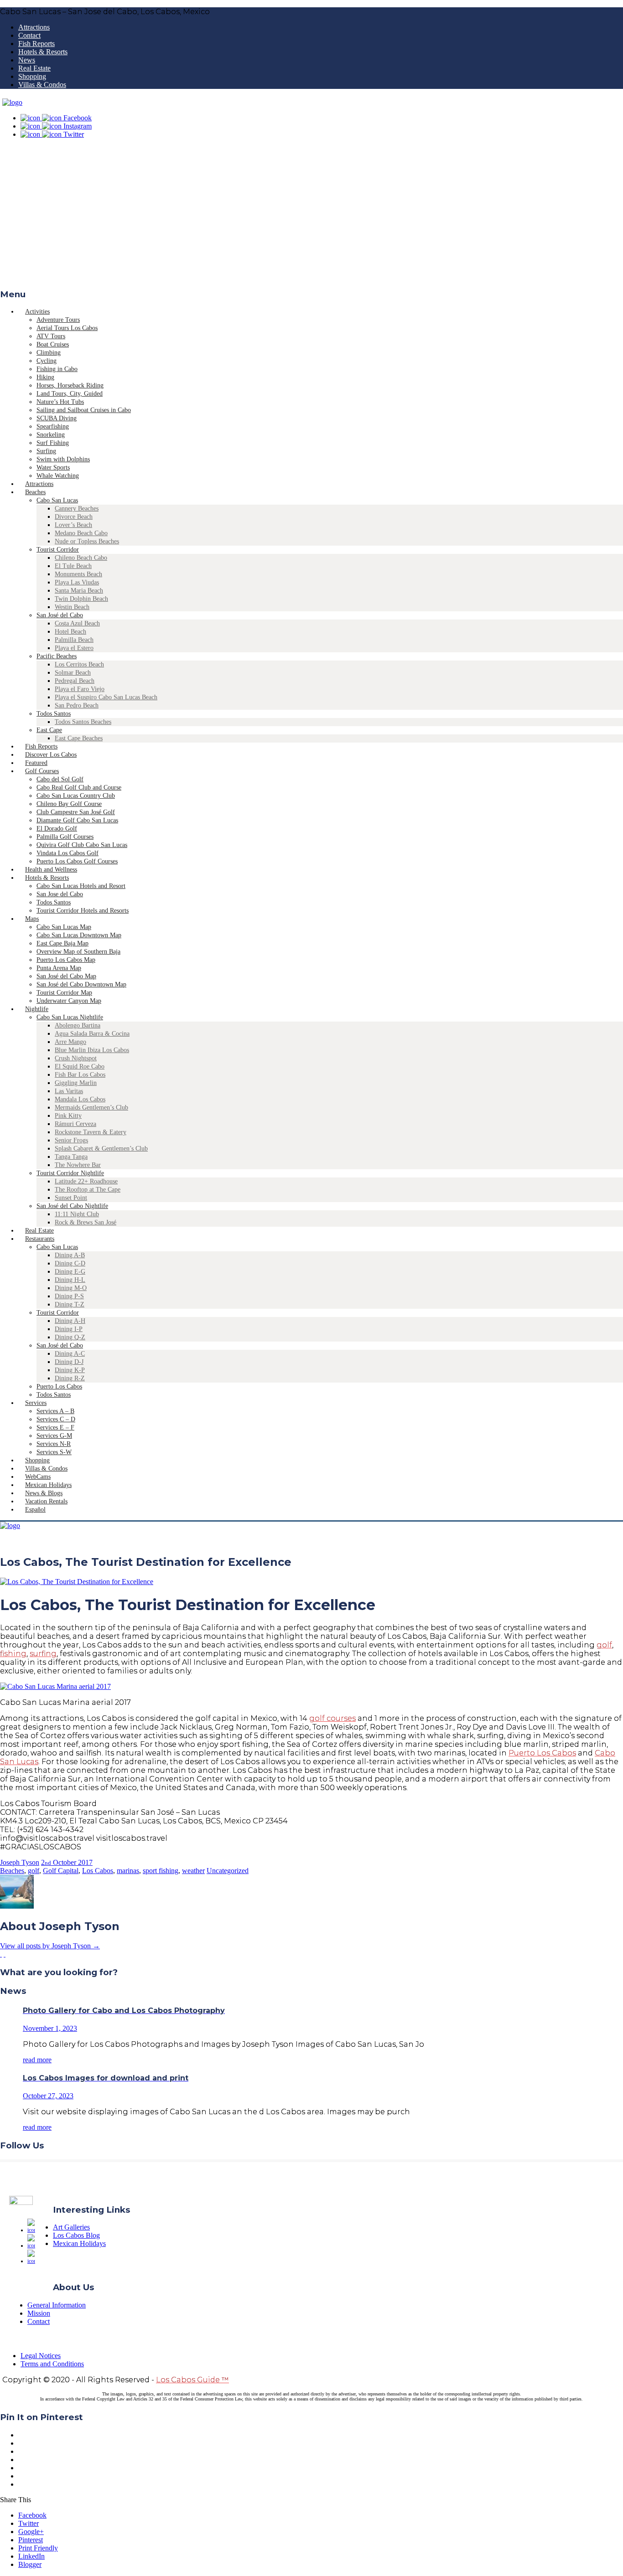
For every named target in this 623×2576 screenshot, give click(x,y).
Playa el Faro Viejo (80, 689)
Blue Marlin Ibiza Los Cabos (92, 1050)
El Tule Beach (73, 566)
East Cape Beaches (79, 738)
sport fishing (161, 1871)
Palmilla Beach (74, 640)
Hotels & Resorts (43, 52)
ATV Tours (51, 336)
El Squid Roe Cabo (80, 1066)
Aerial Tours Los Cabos (67, 328)
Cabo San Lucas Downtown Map (79, 935)
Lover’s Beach (73, 525)
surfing (43, 1654)
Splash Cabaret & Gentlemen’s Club (101, 1149)
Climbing (49, 353)
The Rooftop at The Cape (88, 1190)
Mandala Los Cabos (80, 1099)
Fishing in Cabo (57, 369)
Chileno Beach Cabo (81, 558)
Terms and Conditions (52, 2364)
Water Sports (53, 467)
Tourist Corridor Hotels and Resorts (83, 911)
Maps (32, 919)
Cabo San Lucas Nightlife (70, 1017)
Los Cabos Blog (76, 2235)
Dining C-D (70, 1263)
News (27, 60)
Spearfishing (53, 426)
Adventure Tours (58, 320)
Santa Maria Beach (79, 591)
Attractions (34, 27)
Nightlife (37, 1009)
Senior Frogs (71, 1140)
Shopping (32, 76)
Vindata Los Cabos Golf (67, 853)
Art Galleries (71, 2227)
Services (36, 1403)
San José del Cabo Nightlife (72, 1206)
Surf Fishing (53, 443)
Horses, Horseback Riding (70, 385)
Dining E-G (70, 1272)
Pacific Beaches (57, 656)
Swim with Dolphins (63, 459)
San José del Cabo (60, 615)
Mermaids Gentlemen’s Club (91, 1107)
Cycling (47, 361)
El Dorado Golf (57, 829)
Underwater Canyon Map (69, 1001)
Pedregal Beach (75, 681)
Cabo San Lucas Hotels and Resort (81, 886)
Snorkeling (51, 435)
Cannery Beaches (77, 508)
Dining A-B (70, 1255)
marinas (128, 1871)
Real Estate (34, 68)
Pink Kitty (68, 1116)
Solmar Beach (73, 673)
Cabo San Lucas (57, 500)
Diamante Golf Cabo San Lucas (77, 820)
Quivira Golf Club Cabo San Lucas (82, 845)
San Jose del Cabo (60, 894)
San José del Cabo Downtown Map (81, 984)
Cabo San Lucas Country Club (76, 796)
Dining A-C (70, 1354)
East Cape (49, 730)
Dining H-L (70, 1280)
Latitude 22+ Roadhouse (86, 1181)
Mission (39, 2313)
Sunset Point (71, 1198)
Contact (29, 35)
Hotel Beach (70, 632)
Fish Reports (36, 44)
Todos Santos (54, 714)
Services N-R (54, 1444)
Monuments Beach (78, 574)
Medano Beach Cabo (81, 533)
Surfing (46, 451)
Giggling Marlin (76, 1083)
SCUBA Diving (57, 418)
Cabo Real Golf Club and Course (79, 787)
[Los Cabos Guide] (12, 102)
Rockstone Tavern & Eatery (91, 1132)
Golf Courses (42, 771)
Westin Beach (72, 607)
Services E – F (55, 1427)
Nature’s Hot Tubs (60, 402)
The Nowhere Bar (78, 1165)
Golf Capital (61, 1871)
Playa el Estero (74, 648)
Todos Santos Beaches (83, 722)
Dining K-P (70, 1370)
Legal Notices (41, 2356)
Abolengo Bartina (78, 1025)
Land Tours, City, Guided (70, 394)
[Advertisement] (311, 217)
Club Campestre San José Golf (76, 812)
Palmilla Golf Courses (65, 837)
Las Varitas (69, 1091)
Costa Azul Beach (77, 623)
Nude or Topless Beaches (87, 541)
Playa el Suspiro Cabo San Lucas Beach (106, 697)
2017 (85, 1862)
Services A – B (55, 1411)
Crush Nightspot (76, 1058)
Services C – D (56, 1419)
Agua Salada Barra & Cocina (92, 1034)
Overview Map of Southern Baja (78, 952)
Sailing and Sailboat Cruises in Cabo (84, 410)
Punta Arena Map (59, 968)
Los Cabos (98, 1871)
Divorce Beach (74, 517)
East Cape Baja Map (62, 943)
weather (193, 1871)
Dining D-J (69, 1362)
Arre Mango (70, 1042)
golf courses (332, 1718)
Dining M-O (71, 1288)
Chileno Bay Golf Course (69, 804)
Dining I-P (69, 1329)
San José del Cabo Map (66, 976)
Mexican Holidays (79, 2243)
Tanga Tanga (71, 1157)
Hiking (45, 377)
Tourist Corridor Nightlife (70, 1173)
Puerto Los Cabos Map (66, 960)
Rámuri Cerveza (75, 1124)
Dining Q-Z (70, 1337)
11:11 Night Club (77, 1214)
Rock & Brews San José (86, 1222)
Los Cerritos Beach (79, 664)
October (65, 1862)
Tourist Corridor (58, 550)
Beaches (35, 492)
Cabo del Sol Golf (60, 779)
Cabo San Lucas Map (64, 927)
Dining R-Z (70, 1378)
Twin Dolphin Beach (81, 599)
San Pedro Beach (77, 705)
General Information (57, 2305)
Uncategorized (228, 1871)
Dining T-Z (70, 1304)
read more (37, 2060)
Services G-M (54, 1436)
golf (604, 1645)
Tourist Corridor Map (64, 993)
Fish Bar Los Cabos (80, 1075)
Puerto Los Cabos (59, 1386)
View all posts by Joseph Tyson (50, 1946)
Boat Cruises (53, 344)
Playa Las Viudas (77, 582)
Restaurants (40, 1239)
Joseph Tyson (20, 1862)
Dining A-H (70, 1321)
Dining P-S (69, 1296)
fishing (13, 1654)
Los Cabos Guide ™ (192, 2380)
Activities (37, 312)
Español (35, 1510)
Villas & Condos (42, 85)
